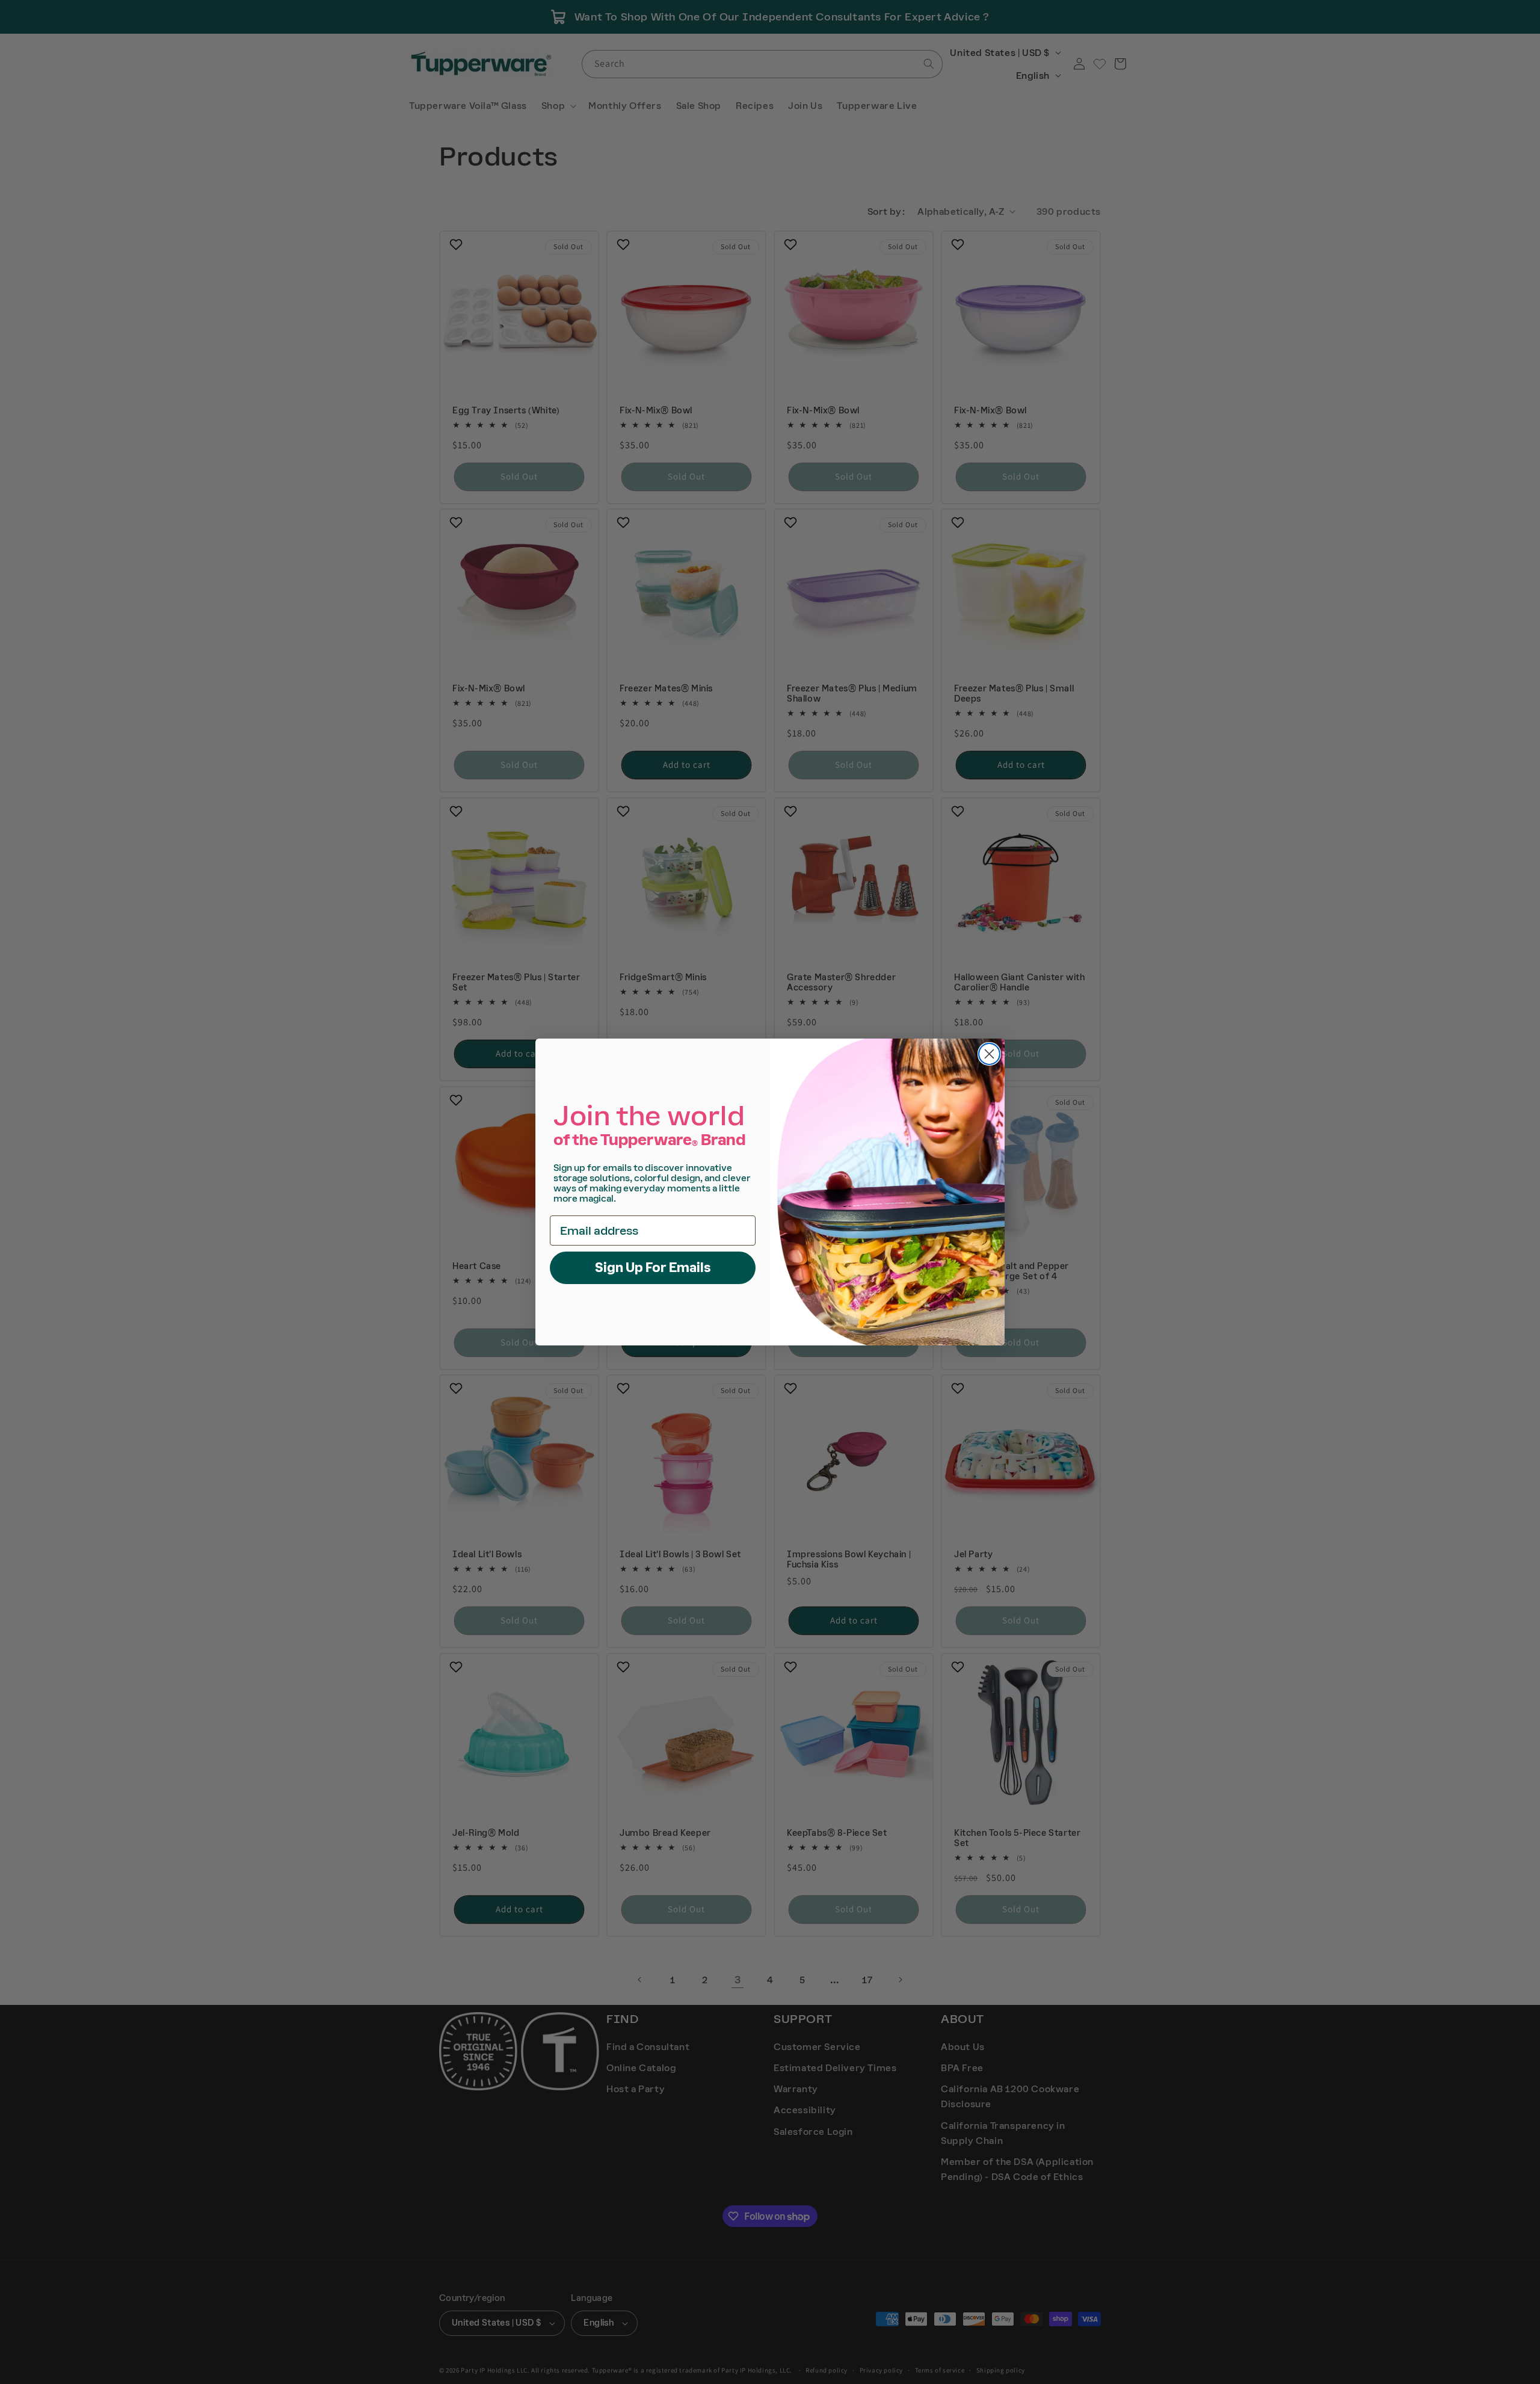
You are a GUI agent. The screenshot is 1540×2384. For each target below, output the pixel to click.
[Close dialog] (989, 1054)
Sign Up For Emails (653, 1268)
